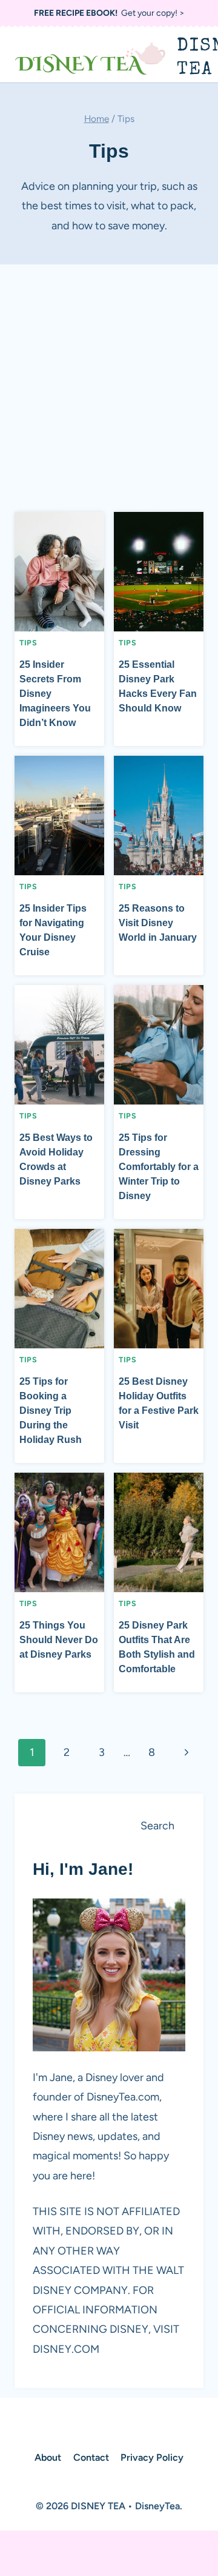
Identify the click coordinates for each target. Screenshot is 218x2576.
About (48, 2457)
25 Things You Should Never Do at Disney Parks (59, 1640)
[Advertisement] (109, 393)
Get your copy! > (109, 13)
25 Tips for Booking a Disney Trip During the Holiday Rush (51, 1411)
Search (157, 1826)
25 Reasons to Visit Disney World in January (158, 923)
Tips (28, 643)
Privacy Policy (152, 2457)
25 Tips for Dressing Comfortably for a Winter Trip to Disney (159, 1167)
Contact (91, 2457)
